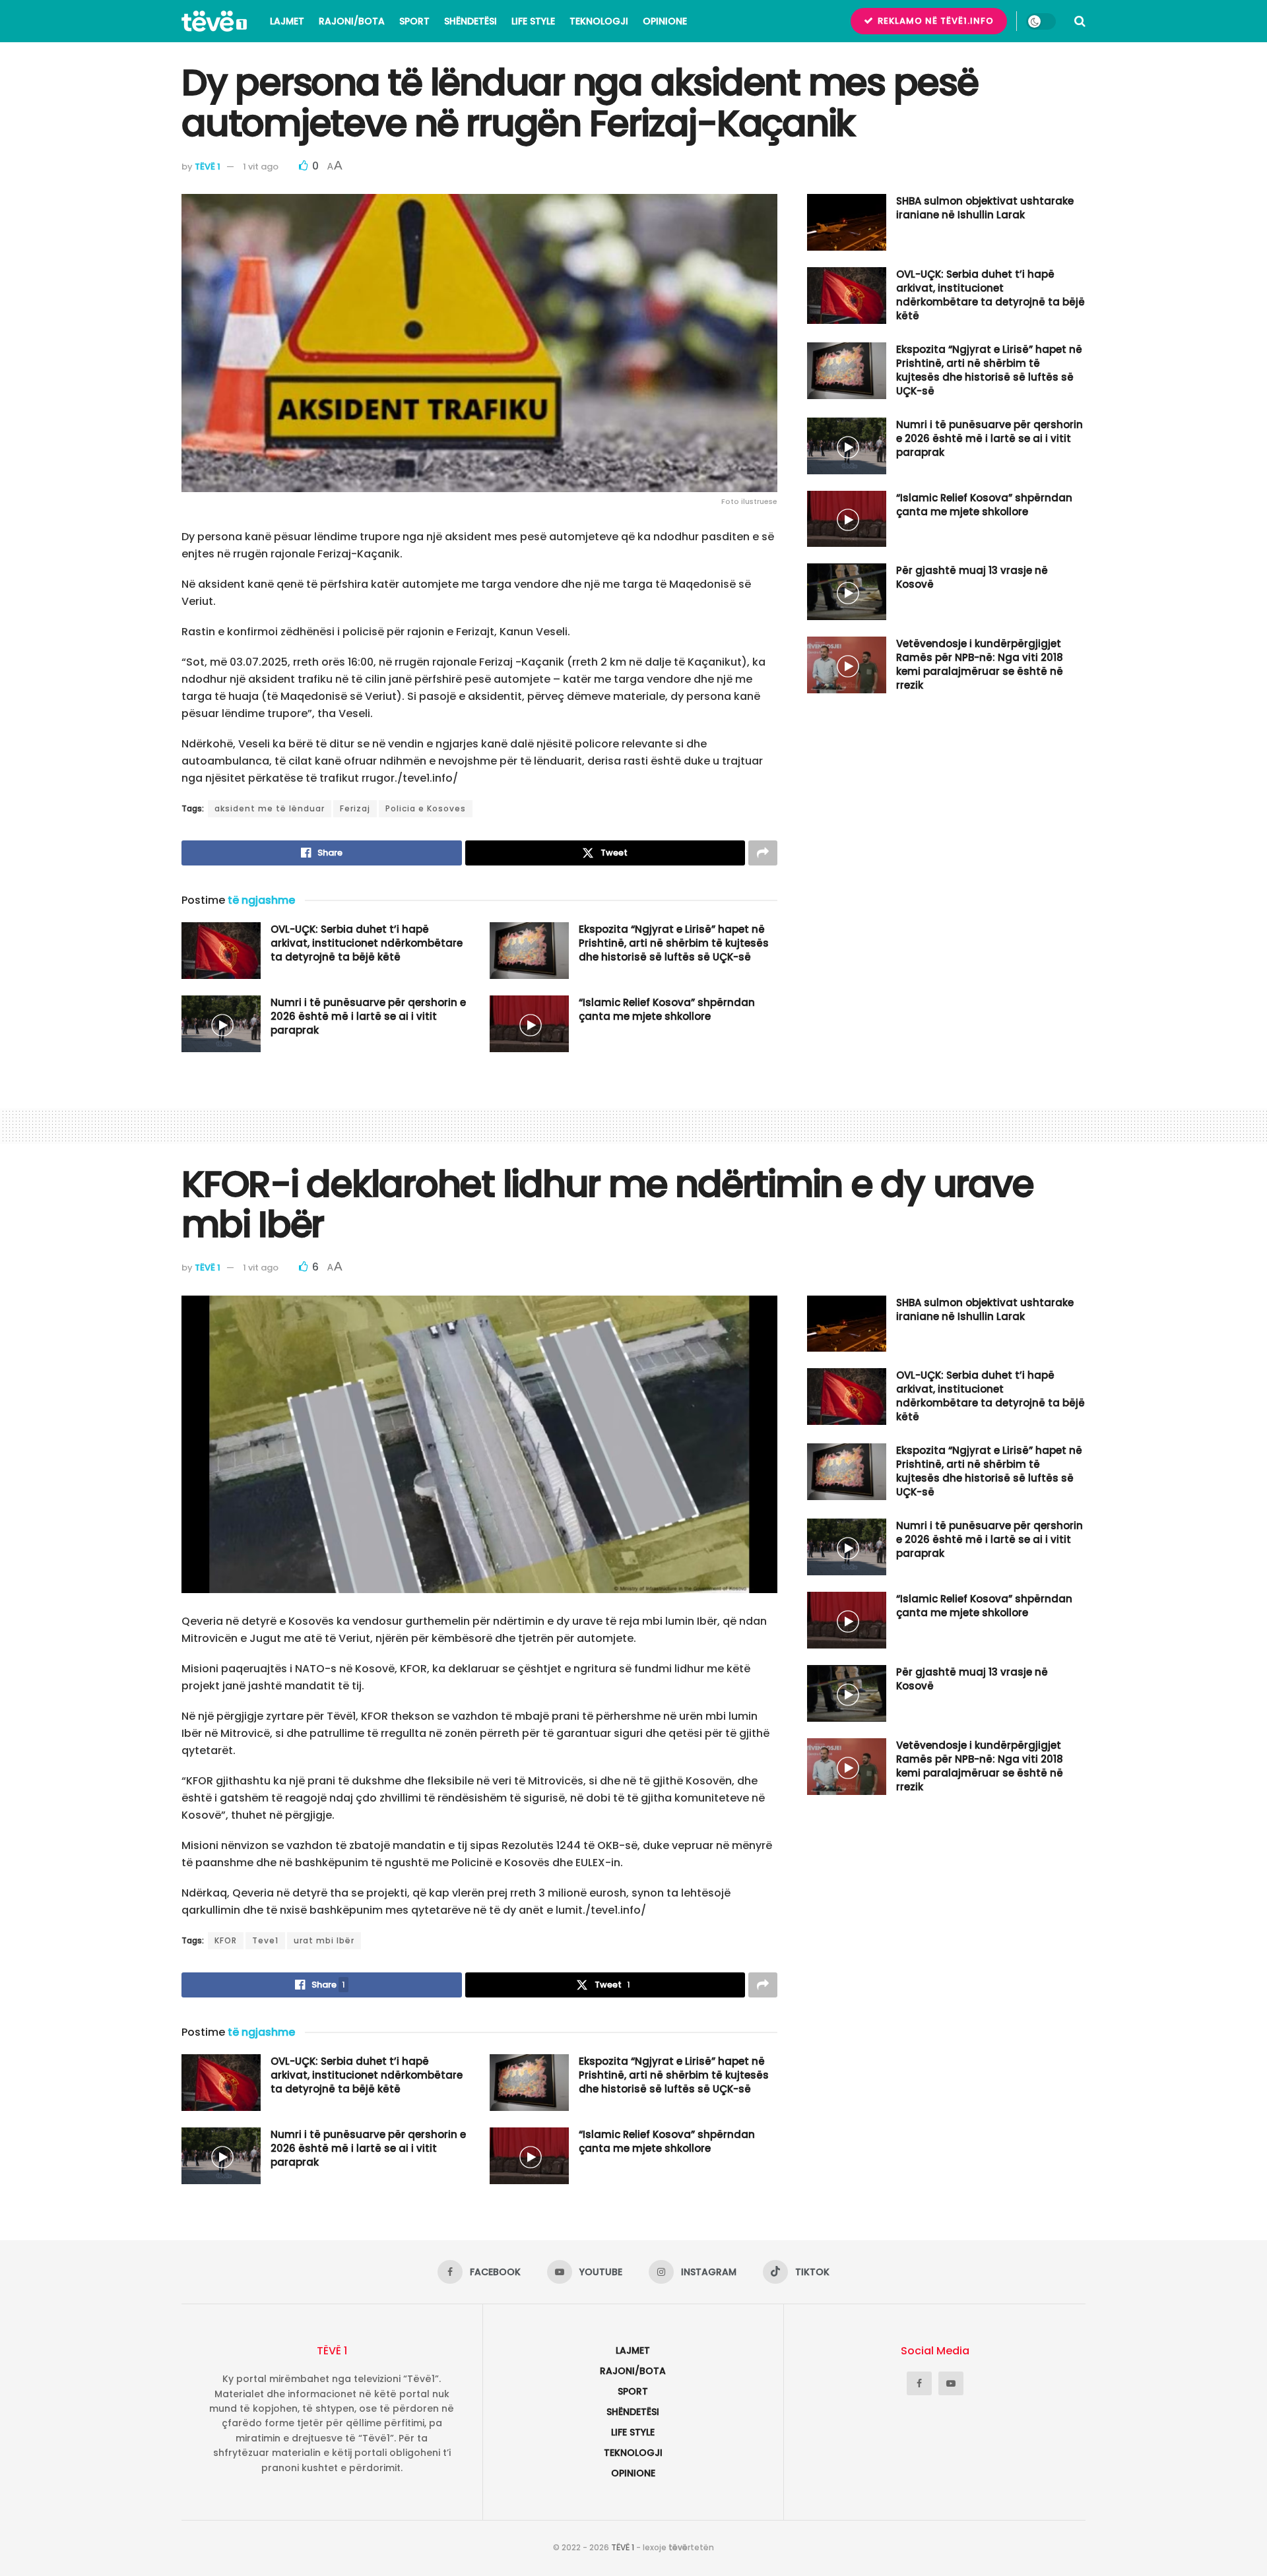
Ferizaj (355, 808)
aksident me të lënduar (270, 808)
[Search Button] (1080, 21)
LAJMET (287, 21)
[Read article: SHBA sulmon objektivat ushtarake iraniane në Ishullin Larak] (847, 222)
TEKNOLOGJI (599, 21)
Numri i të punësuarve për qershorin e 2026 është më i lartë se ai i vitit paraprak (368, 1016)
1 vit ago (261, 167)
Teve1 (265, 1940)
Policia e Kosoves (426, 808)
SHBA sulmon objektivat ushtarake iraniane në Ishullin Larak (985, 208)
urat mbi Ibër (324, 1940)
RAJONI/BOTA (352, 21)
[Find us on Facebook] (919, 2383)
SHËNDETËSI (471, 21)
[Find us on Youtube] (951, 2383)
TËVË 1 (208, 167)
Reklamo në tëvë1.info (934, 21)
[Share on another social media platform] (763, 853)
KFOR (226, 1940)
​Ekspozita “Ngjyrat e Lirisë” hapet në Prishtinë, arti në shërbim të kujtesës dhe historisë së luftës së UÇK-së (674, 943)
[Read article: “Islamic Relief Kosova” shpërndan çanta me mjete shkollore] (529, 1024)
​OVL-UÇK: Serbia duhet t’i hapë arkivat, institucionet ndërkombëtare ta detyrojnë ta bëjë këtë (367, 943)
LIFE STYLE (533, 21)
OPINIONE (665, 21)
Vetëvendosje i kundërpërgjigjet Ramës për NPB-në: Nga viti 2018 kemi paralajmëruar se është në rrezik (980, 664)
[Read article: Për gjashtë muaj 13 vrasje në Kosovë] (847, 592)
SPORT (414, 21)
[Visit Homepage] (214, 21)
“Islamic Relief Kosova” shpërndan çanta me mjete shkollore (667, 1009)
